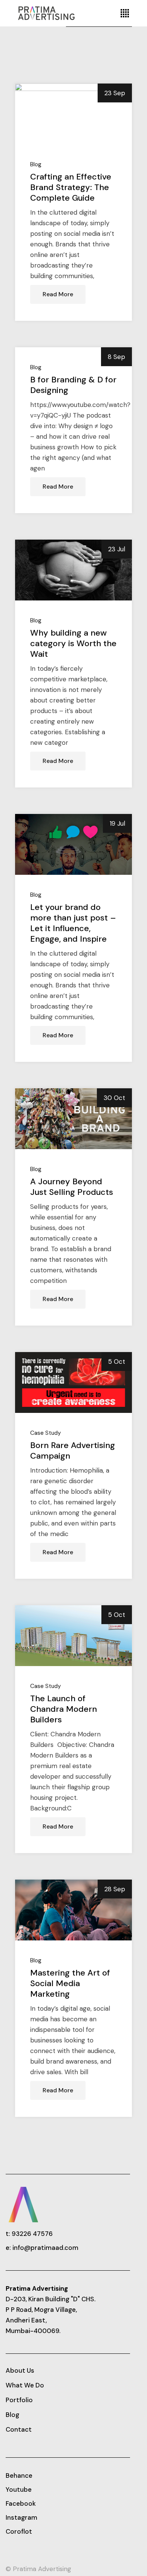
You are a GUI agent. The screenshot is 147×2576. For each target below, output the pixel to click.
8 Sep (116, 357)
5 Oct (117, 1361)
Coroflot (19, 2531)
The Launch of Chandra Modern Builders (64, 1709)
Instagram (21, 2517)
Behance (19, 2475)
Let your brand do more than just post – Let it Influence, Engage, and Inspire (73, 923)
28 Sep (115, 1889)
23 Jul (117, 549)
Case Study (46, 1433)
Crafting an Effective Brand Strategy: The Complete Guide (71, 187)
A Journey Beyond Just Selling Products (72, 1187)
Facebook (21, 2503)
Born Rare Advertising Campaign (73, 1450)
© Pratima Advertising (38, 2569)
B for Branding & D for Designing (73, 385)
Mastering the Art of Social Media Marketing (70, 1983)
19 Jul (117, 823)
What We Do (25, 2385)
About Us (20, 2370)
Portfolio (19, 2400)
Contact (19, 2429)
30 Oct (114, 1098)
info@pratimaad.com (45, 2248)
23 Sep (115, 93)
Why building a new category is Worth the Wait (73, 643)
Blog (36, 165)
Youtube (19, 2489)
